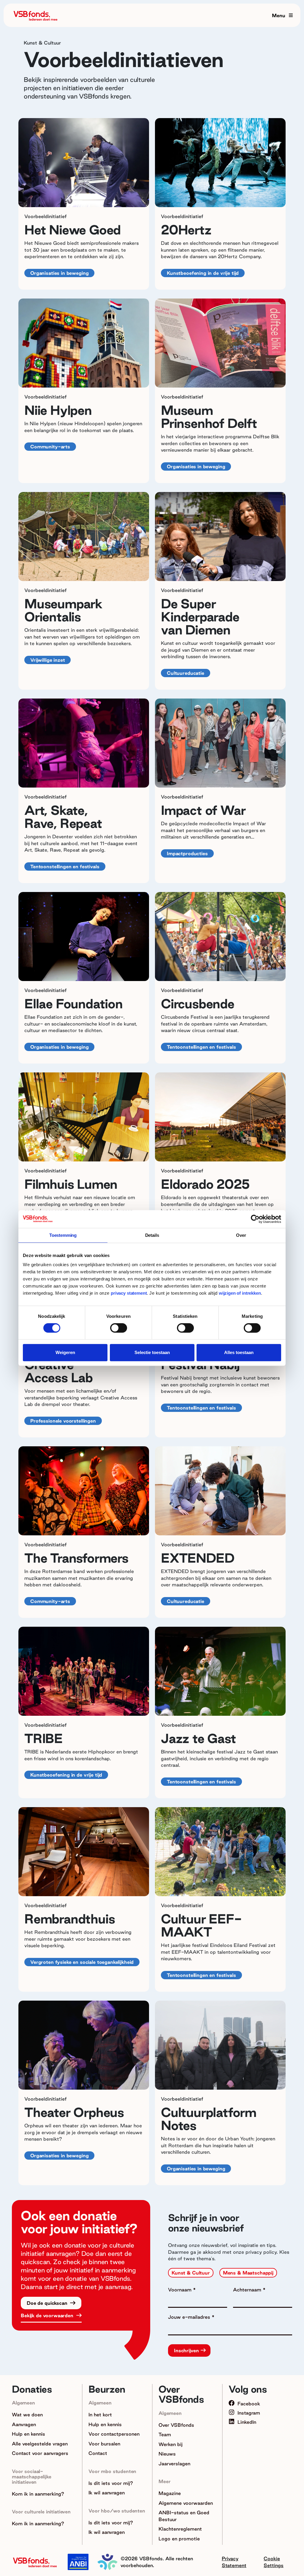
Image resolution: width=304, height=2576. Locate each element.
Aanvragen (24, 2424)
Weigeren (65, 1352)
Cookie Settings (274, 2562)
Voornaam (180, 2290)
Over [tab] (241, 1235)
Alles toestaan (239, 1352)
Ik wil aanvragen (107, 2493)
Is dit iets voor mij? (111, 2483)
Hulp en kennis (28, 2434)
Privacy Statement (234, 2562)
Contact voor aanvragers (40, 2453)
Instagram (249, 2413)
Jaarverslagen (174, 2464)
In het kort (100, 2415)
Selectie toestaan (152, 1352)
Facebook (249, 2404)
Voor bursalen (104, 2444)
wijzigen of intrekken (239, 1293)
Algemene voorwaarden (186, 2503)
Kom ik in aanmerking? (38, 2494)
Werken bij (171, 2444)
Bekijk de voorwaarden (48, 2315)
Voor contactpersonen (114, 2434)
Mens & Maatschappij (248, 2273)
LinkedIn (247, 2422)
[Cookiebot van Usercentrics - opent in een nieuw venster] (255, 1219)
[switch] (119, 1328)
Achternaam (248, 2290)
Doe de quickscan (48, 2303)
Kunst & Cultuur (191, 2273)
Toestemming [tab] (63, 1235)
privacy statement (129, 1293)
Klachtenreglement (180, 2529)
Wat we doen (27, 2415)
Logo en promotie (179, 2539)
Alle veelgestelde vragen (40, 2444)
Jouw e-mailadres (190, 2317)
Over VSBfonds (176, 2425)
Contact (98, 2453)
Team (165, 2434)
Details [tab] (152, 1235)
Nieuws (167, 2454)
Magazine (170, 2493)
